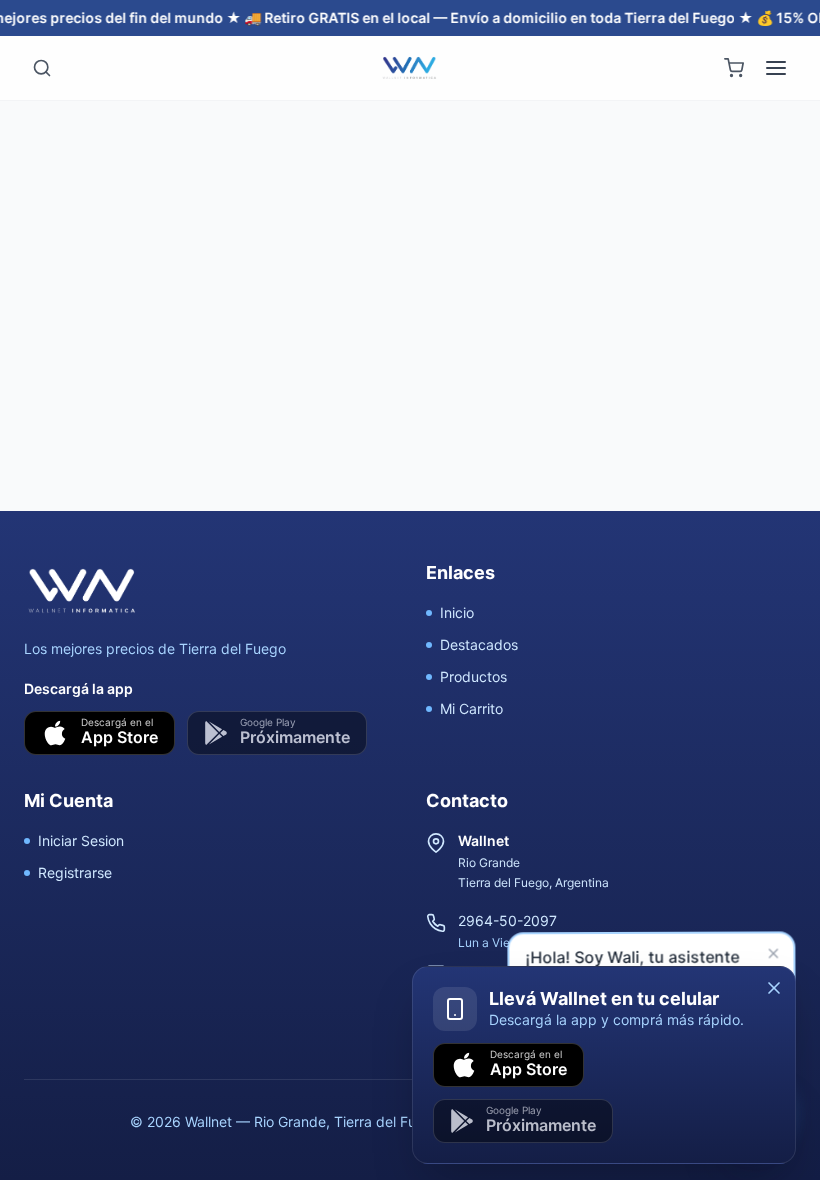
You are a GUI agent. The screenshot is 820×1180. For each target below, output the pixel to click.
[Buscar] (42, 68)
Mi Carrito (471, 708)
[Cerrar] (774, 988)
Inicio (457, 612)
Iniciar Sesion (81, 840)
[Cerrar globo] (776, 957)
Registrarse (75, 872)
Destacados (479, 644)
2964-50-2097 (507, 920)
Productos (473, 676)
